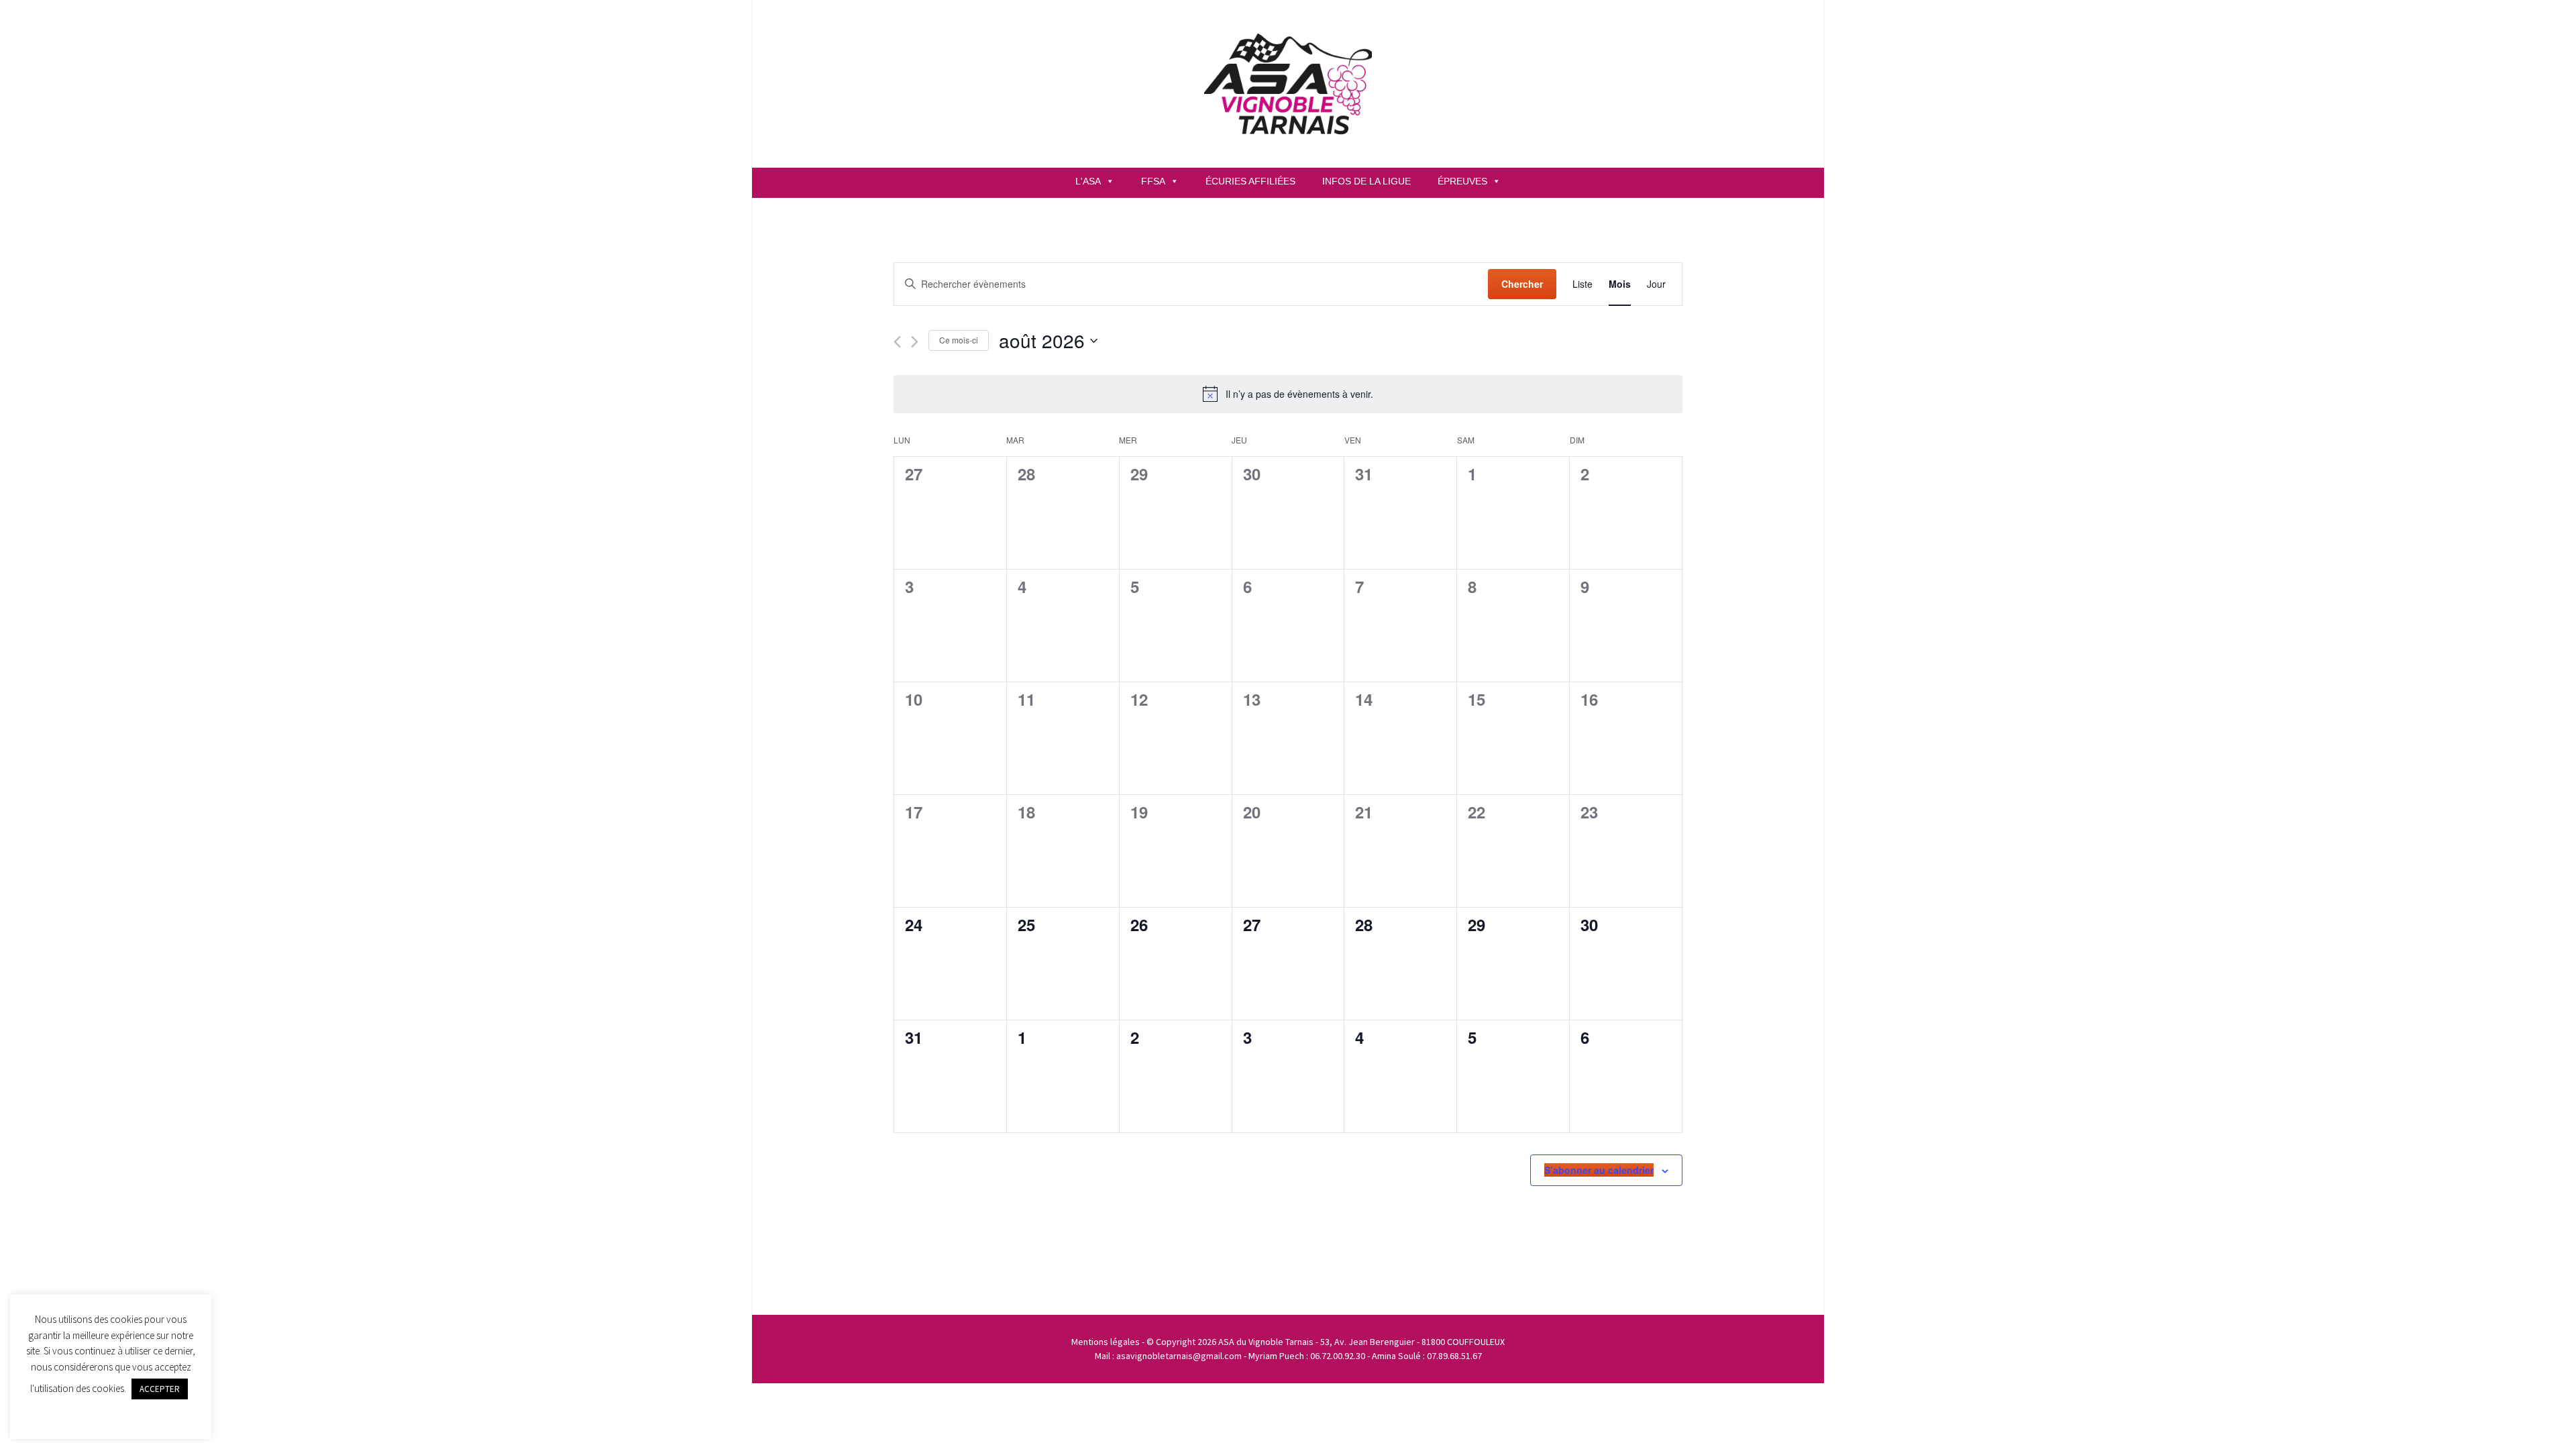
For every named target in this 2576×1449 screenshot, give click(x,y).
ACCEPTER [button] (160, 1389)
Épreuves (1462, 181)
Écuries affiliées (1250, 181)
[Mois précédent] (897, 342)
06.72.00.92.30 (1338, 1356)
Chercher (1522, 284)
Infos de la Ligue (1366, 181)
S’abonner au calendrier (1599, 1170)
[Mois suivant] (915, 342)
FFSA (1153, 181)
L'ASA (1088, 181)
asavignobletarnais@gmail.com (1179, 1356)
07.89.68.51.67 (1454, 1356)
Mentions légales (1106, 1342)
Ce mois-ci (959, 340)
